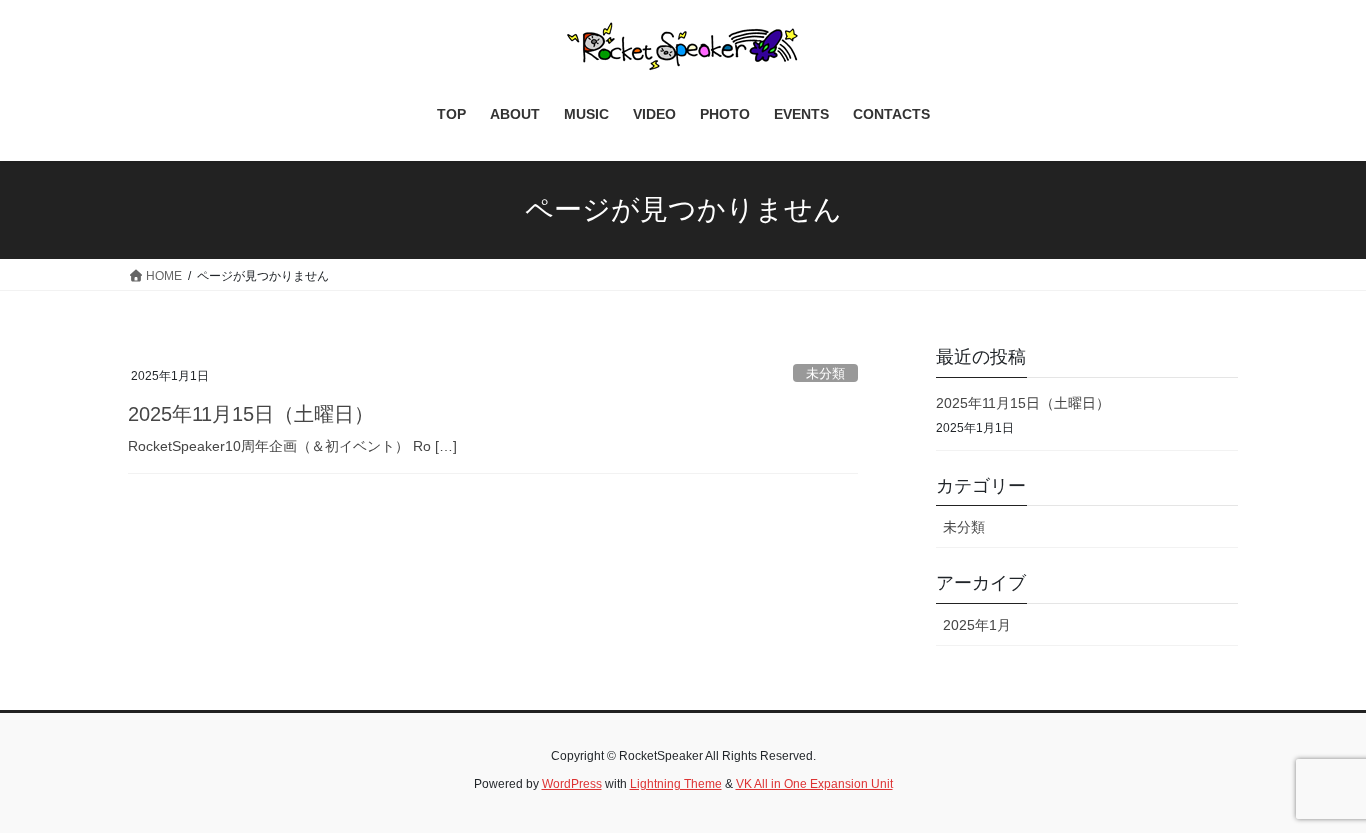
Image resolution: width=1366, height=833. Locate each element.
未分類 (825, 373)
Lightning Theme (676, 784)
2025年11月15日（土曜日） (251, 414)
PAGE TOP (1315, 790)
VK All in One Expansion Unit (814, 784)
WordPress (572, 784)
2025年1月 (977, 625)
